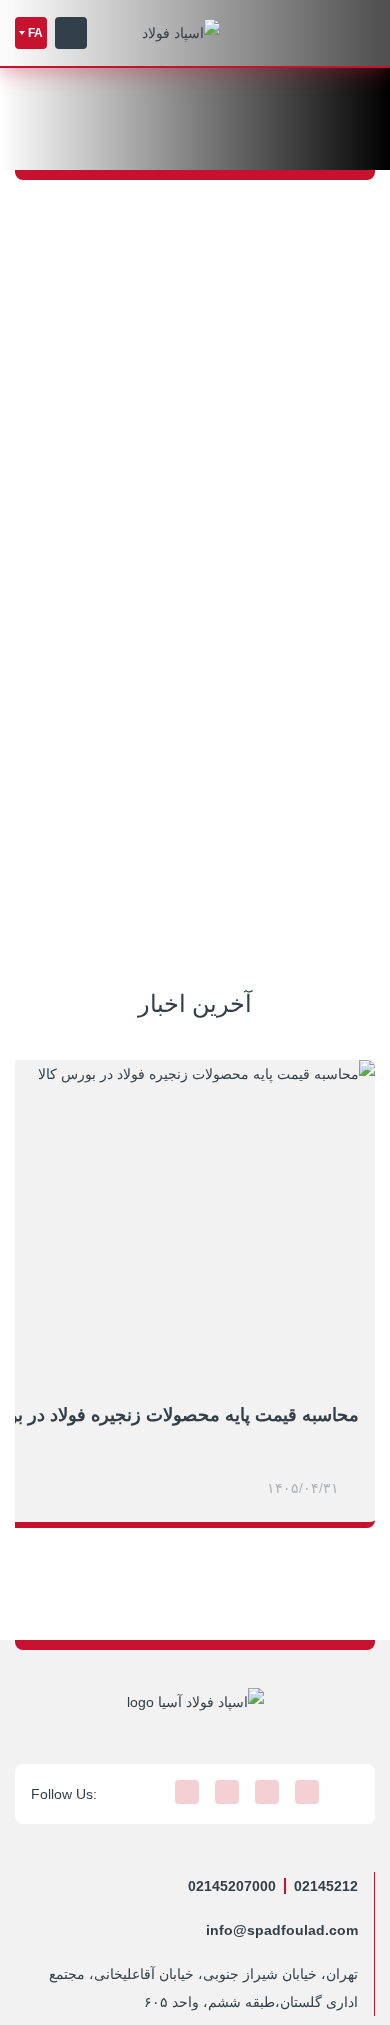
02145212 (326, 1886)
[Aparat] (187, 1792)
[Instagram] (347, 1792)
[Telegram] (307, 1792)
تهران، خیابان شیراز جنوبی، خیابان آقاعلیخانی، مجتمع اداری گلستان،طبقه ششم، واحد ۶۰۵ (203, 1988)
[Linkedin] (227, 1792)
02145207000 (232, 1886)
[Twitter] (267, 1792)
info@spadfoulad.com (282, 1930)
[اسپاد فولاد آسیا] (181, 33)
